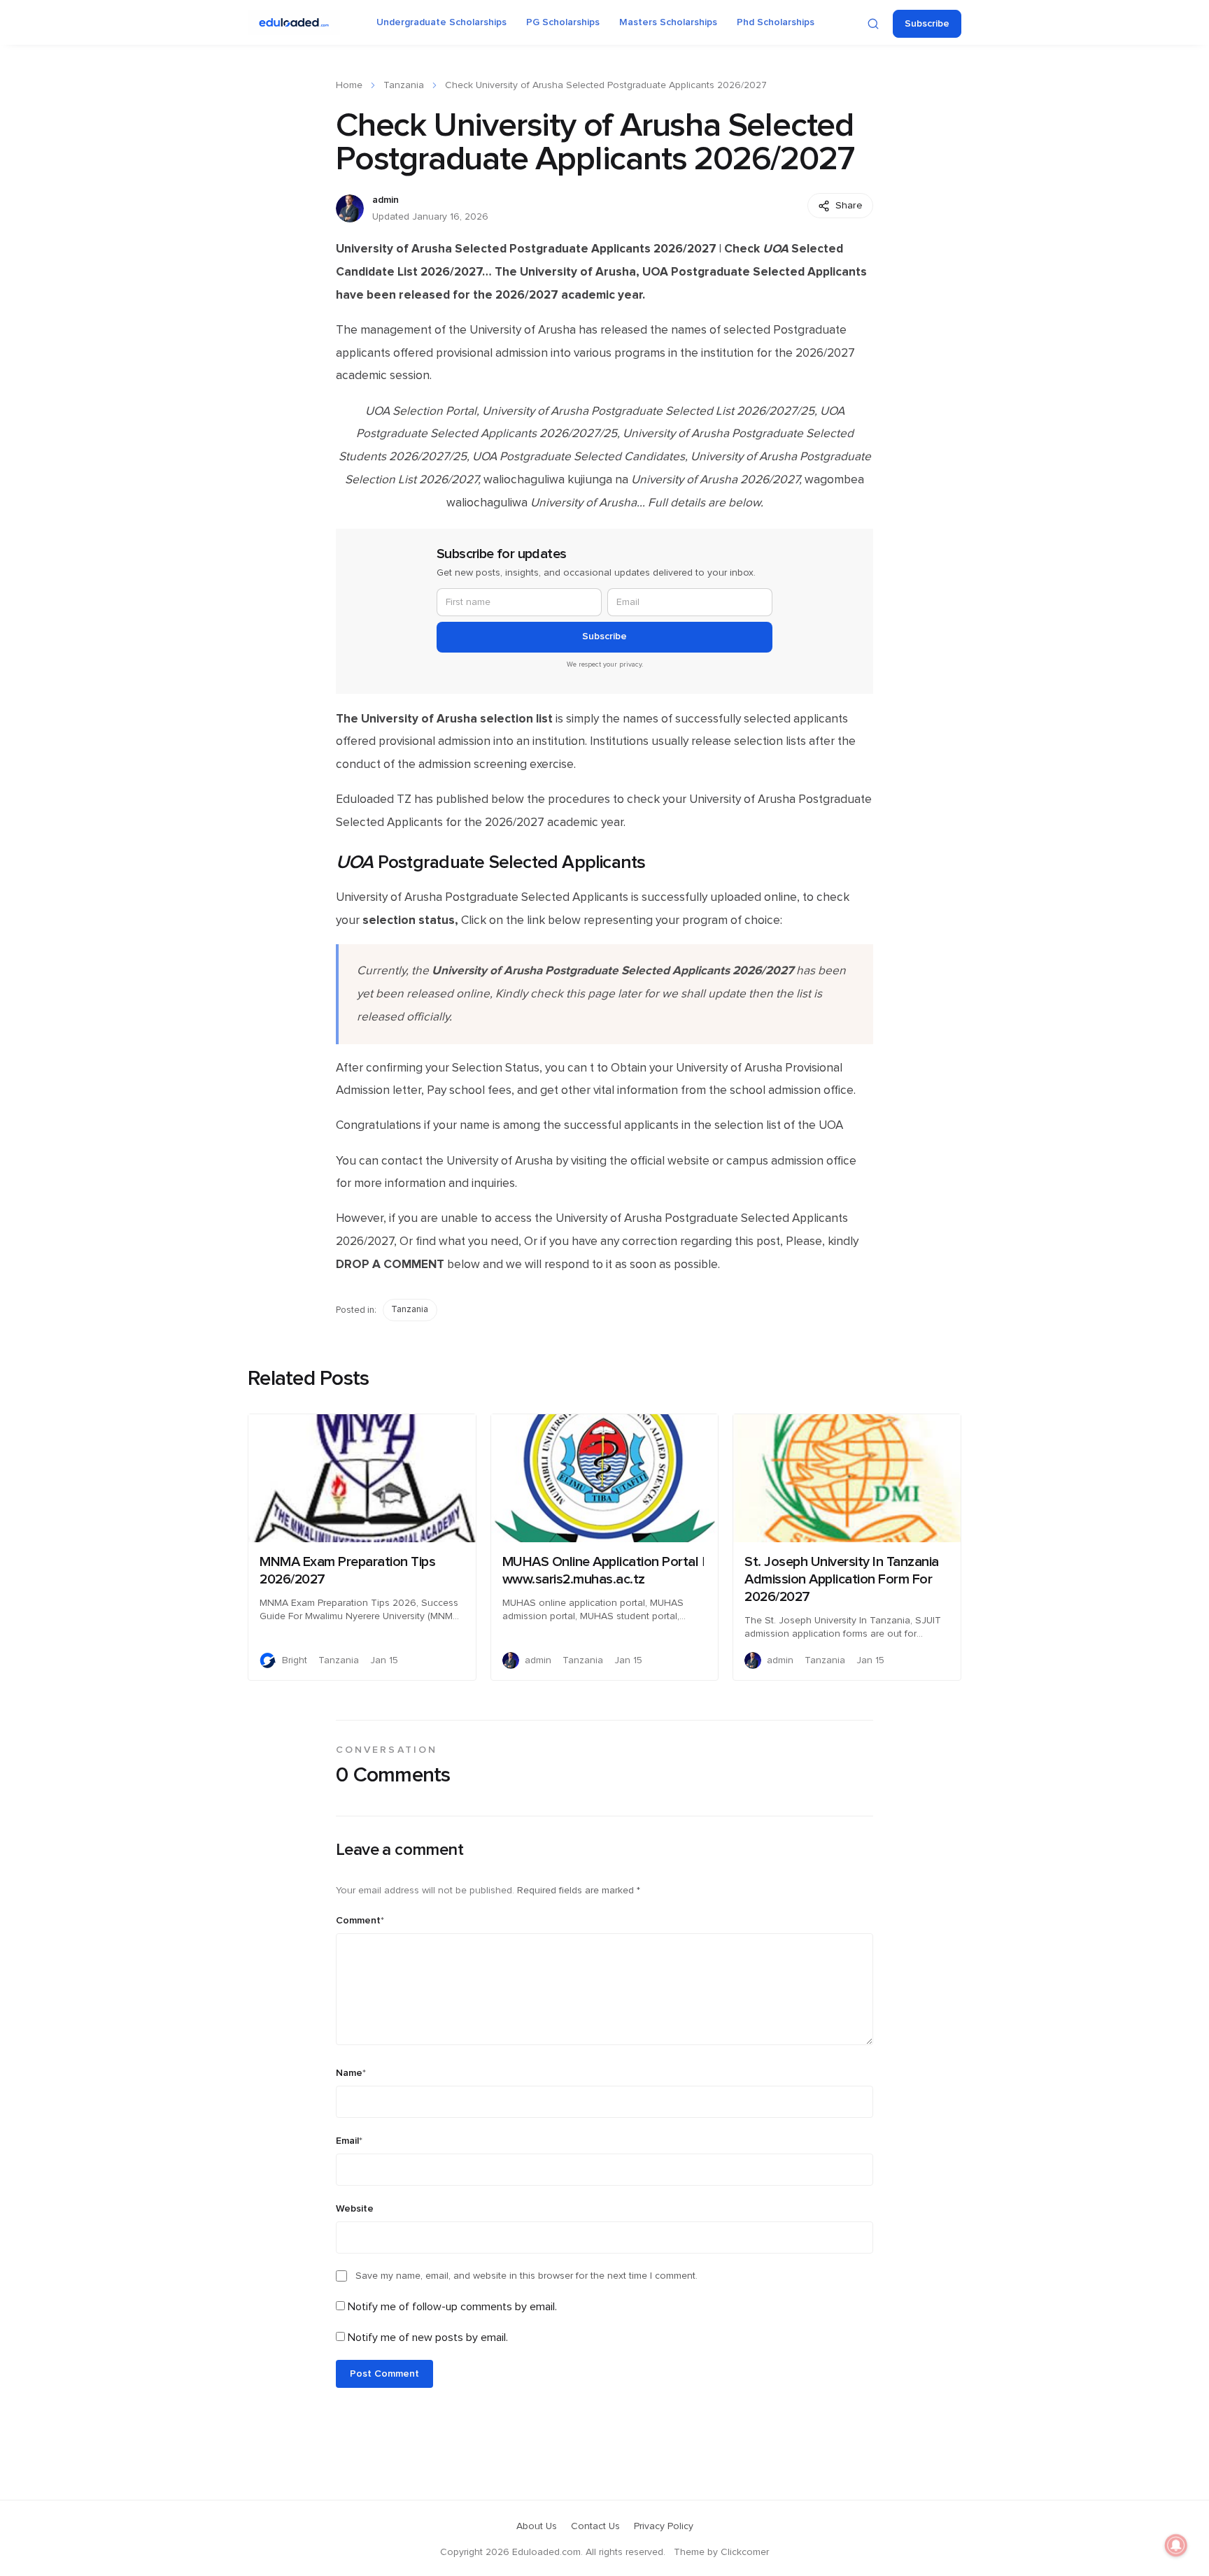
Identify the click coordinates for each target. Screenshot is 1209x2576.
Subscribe (927, 24)
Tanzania (404, 85)
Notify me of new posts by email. (428, 2337)
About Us (537, 2526)
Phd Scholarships (776, 22)
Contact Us (595, 2526)
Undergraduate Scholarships (441, 22)
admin (386, 200)
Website (355, 2209)
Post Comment (384, 2374)
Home (349, 85)
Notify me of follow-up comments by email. (452, 2307)
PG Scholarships (563, 22)
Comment (360, 1921)
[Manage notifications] (1176, 2545)
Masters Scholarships (668, 22)
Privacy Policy (664, 2526)
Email (349, 2141)
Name (351, 2073)
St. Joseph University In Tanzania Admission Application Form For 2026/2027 (842, 1579)
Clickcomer (745, 2552)
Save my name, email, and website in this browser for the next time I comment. (526, 2276)
